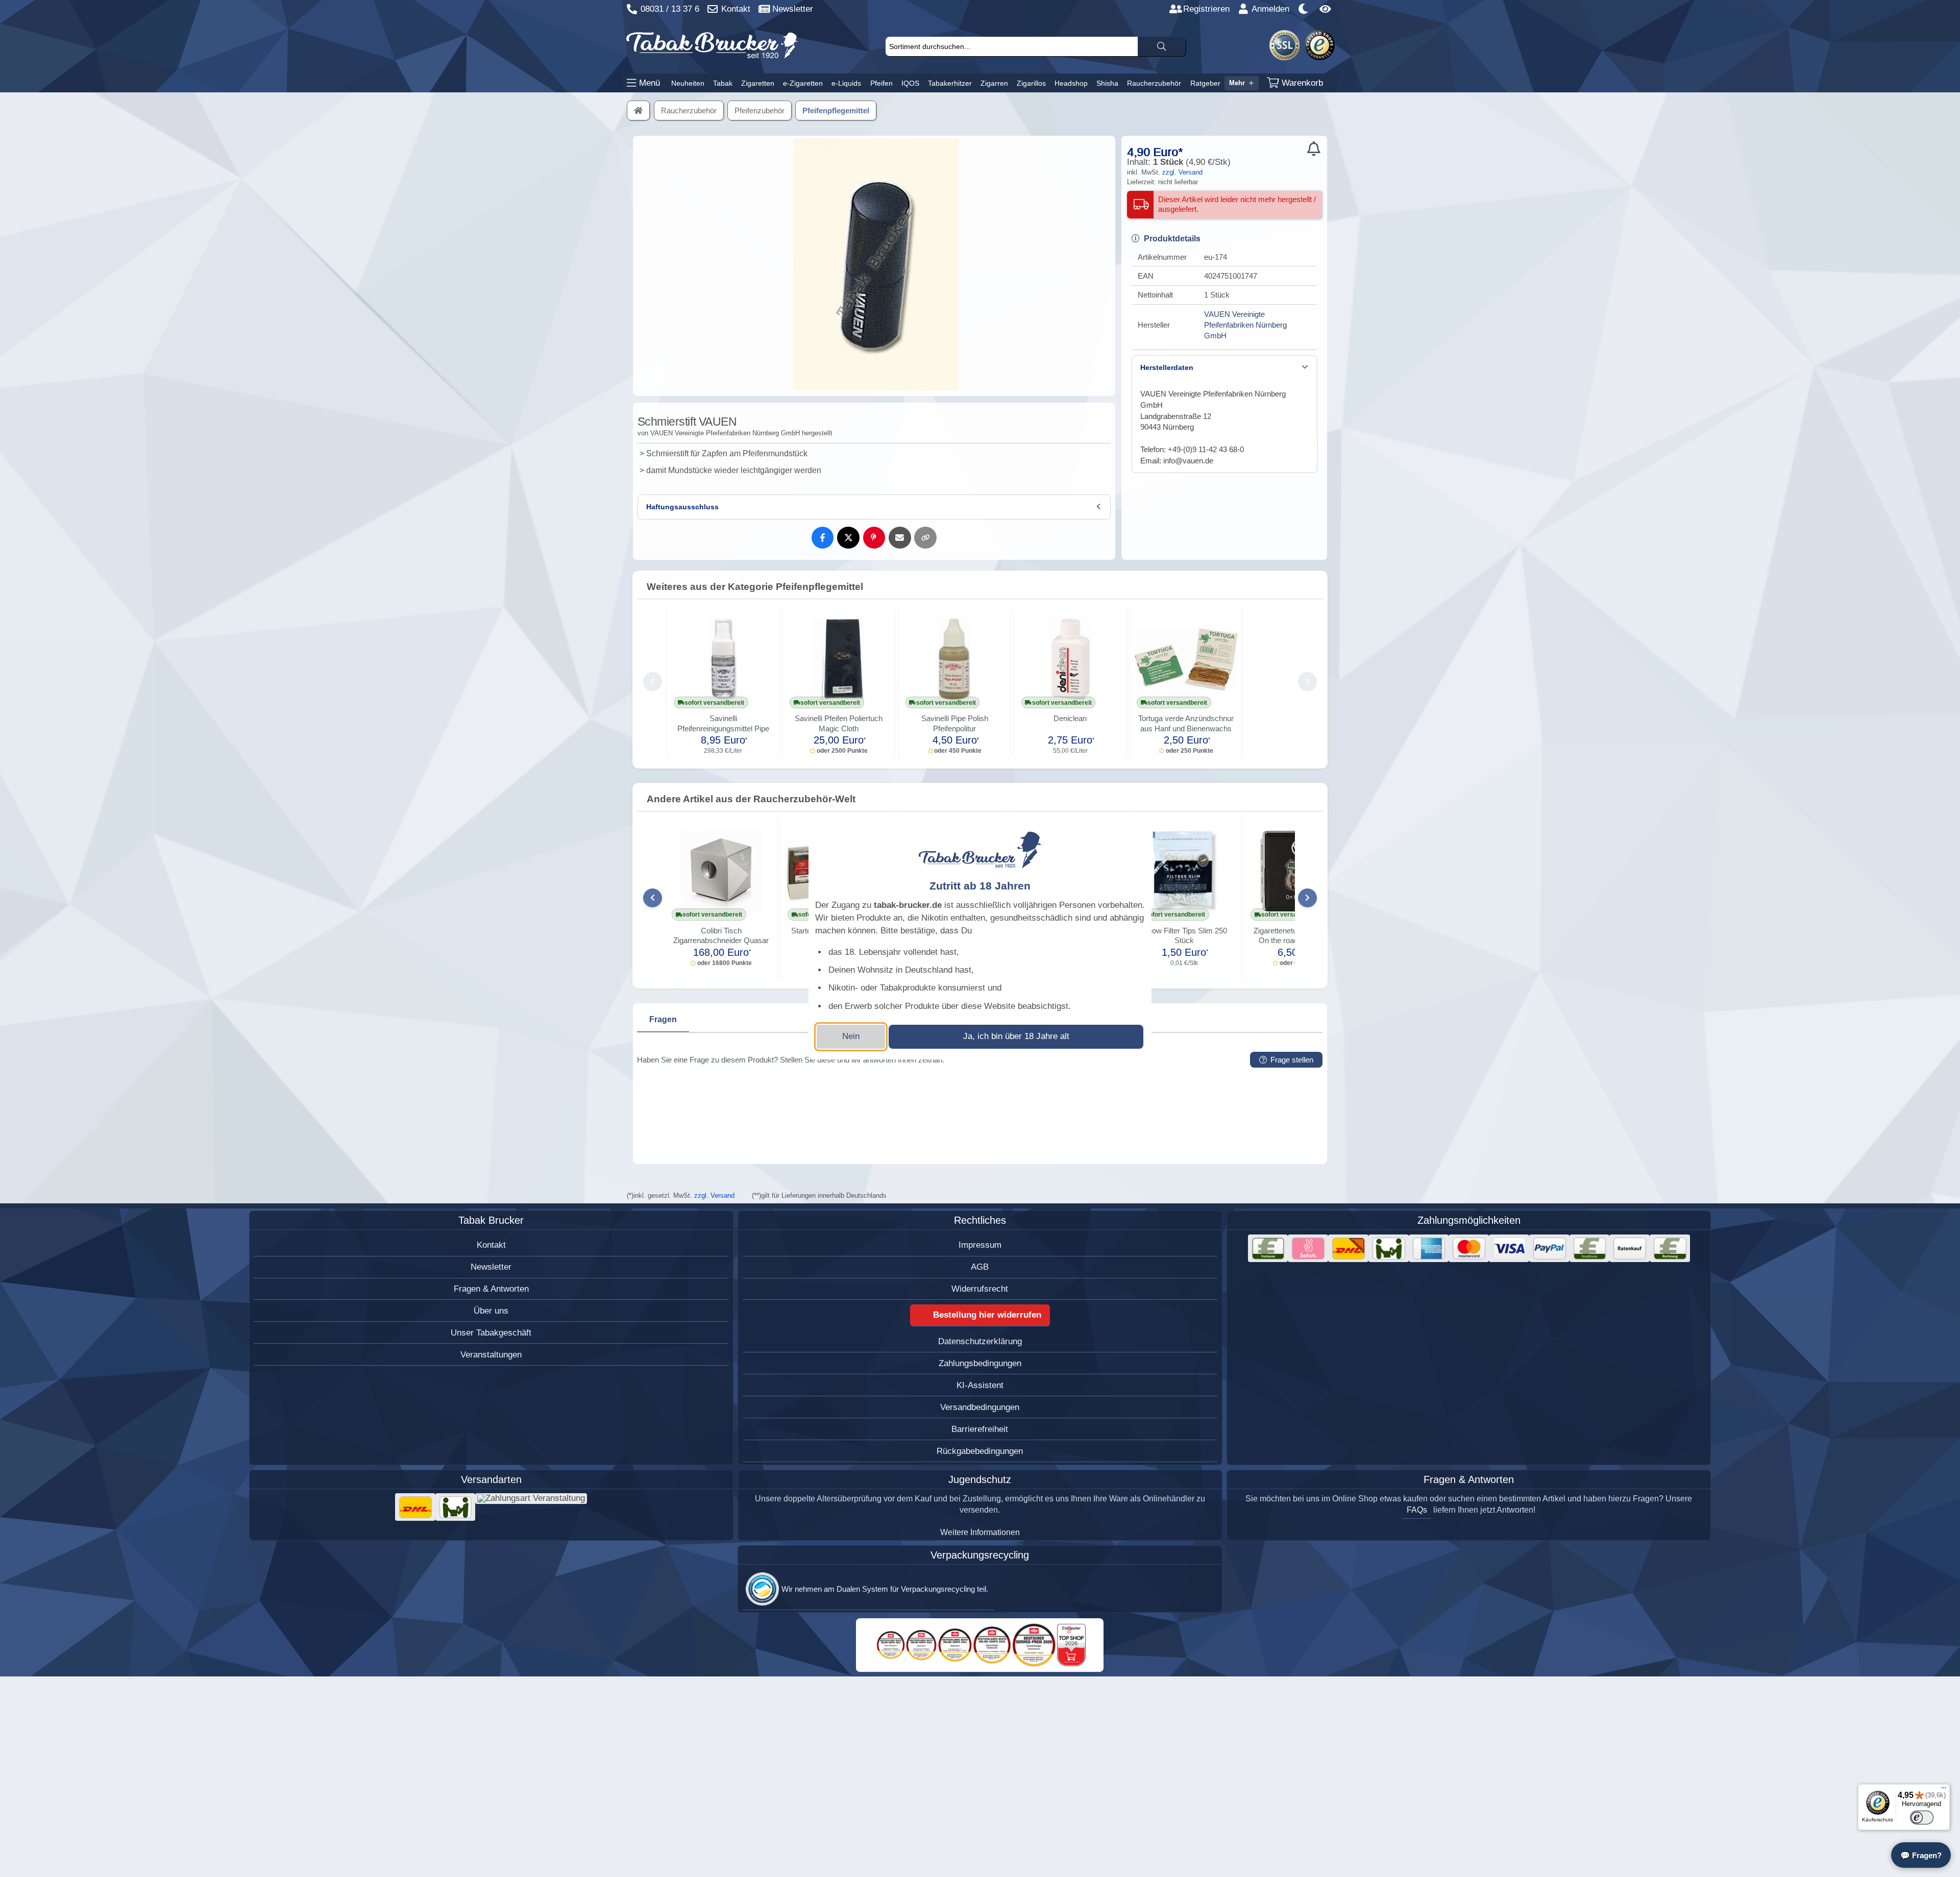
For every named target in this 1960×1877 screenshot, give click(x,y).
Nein (851, 1036)
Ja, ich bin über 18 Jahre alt (1016, 1036)
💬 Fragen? (1921, 1855)
